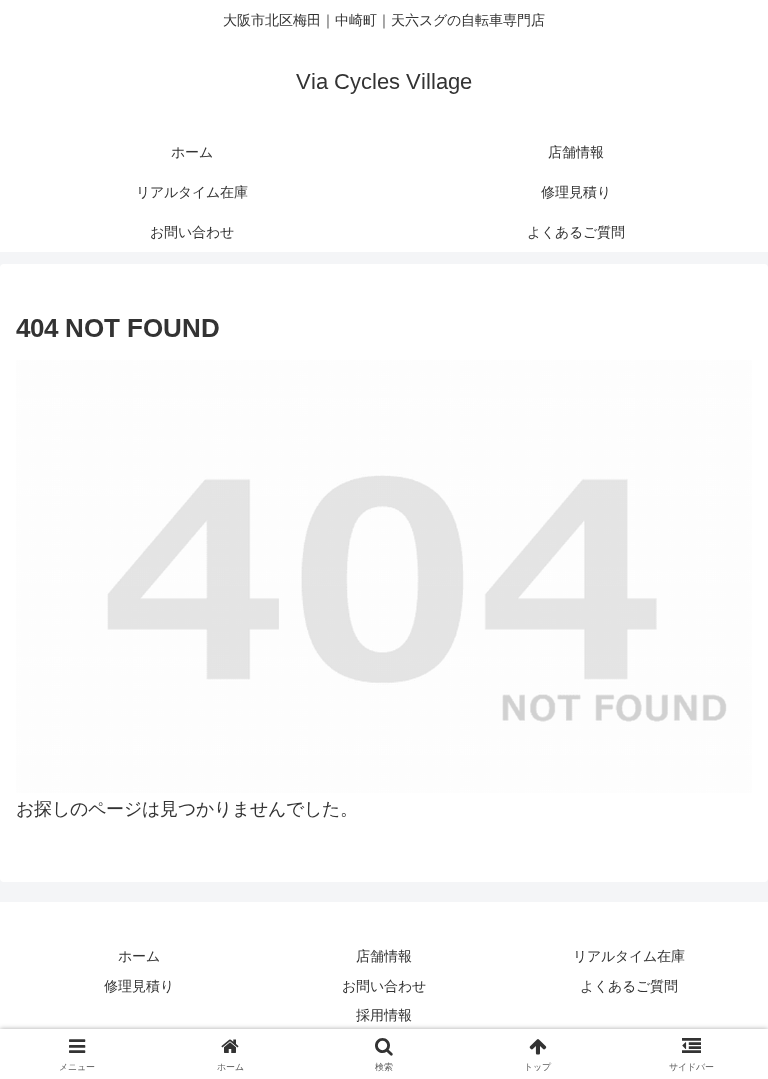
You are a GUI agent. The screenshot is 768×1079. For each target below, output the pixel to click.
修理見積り (139, 986)
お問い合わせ (384, 986)
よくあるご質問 (629, 986)
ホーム (139, 956)
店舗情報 (384, 956)
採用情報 (384, 1015)
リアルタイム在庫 (629, 956)
